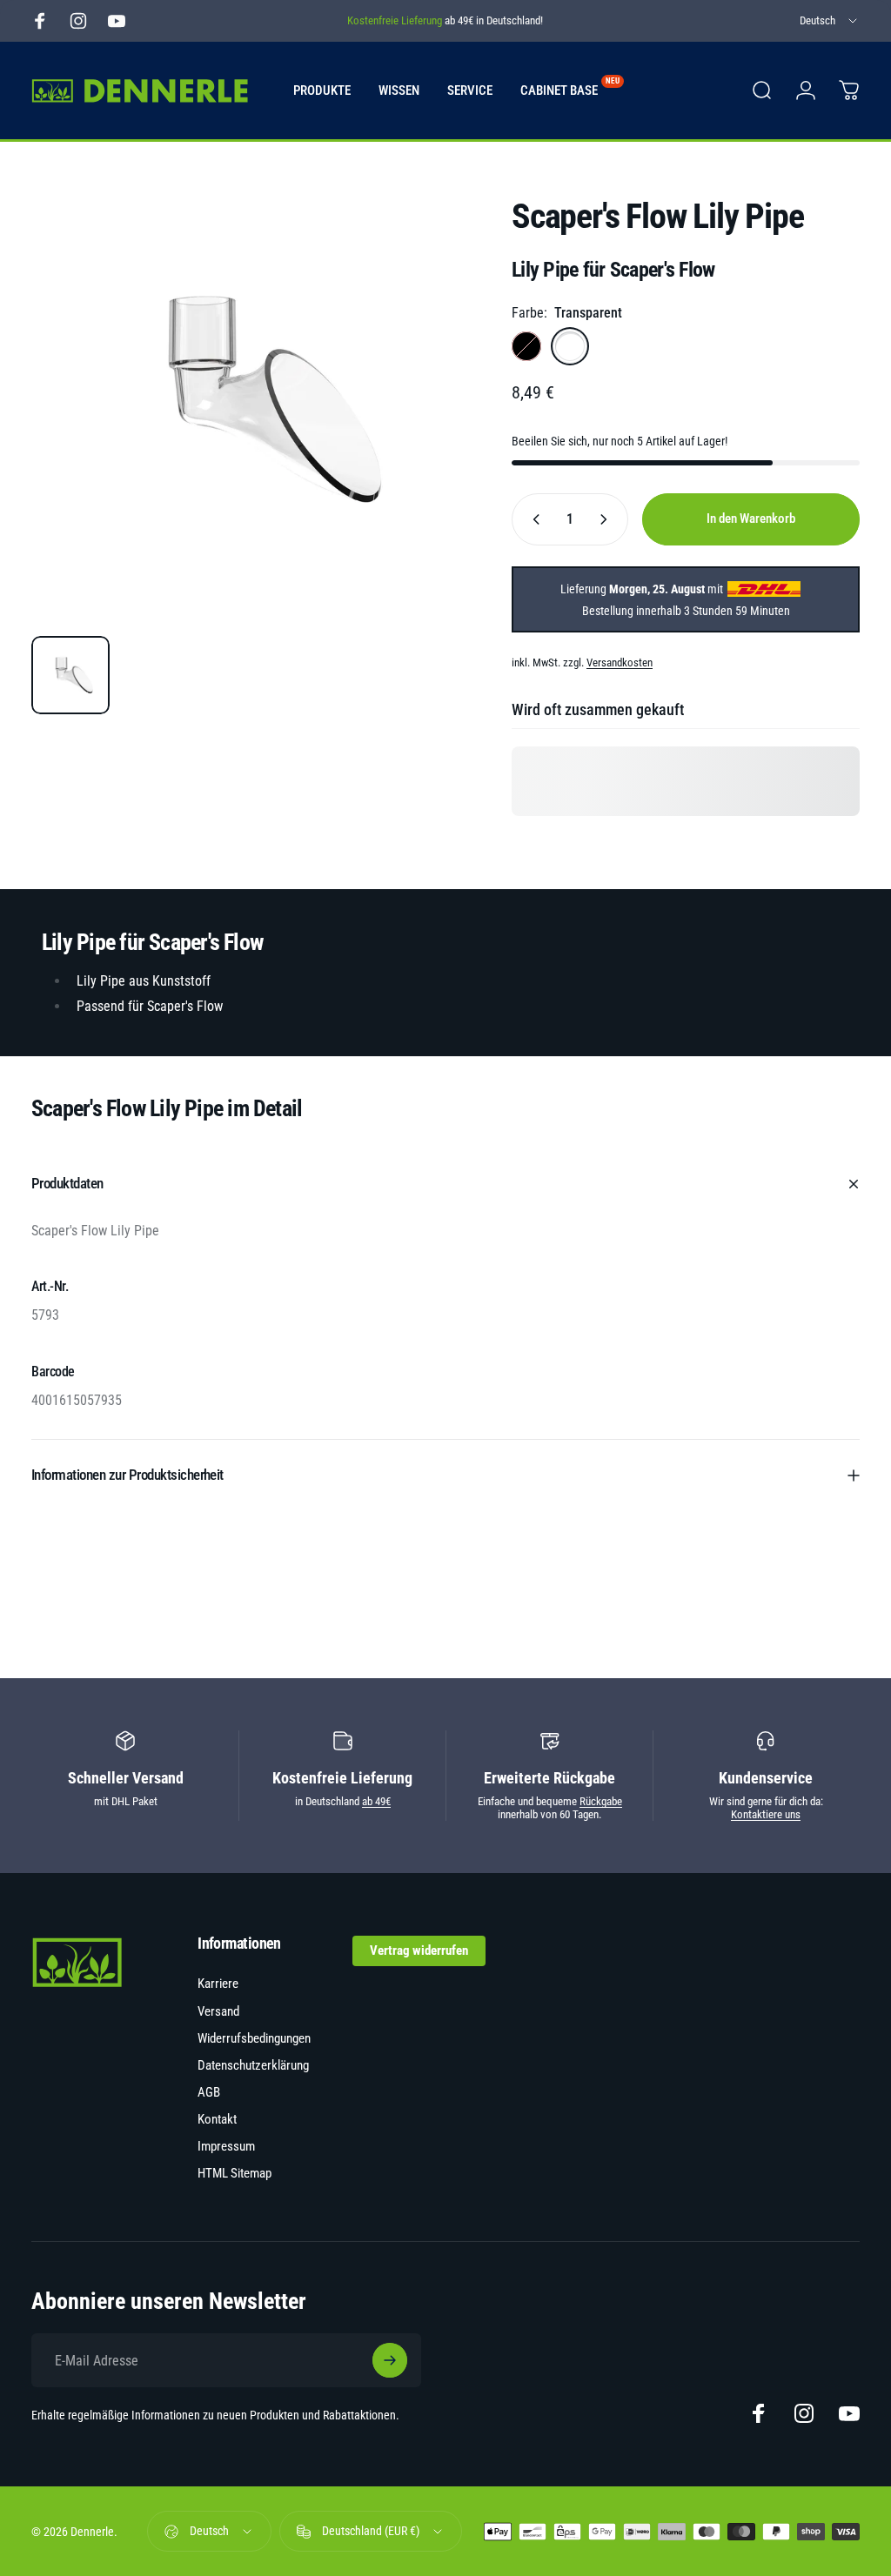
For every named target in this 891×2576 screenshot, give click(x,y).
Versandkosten (620, 662)
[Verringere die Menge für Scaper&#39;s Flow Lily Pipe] (533, 519)
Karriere (218, 1984)
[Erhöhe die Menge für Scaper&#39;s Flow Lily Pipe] (607, 519)
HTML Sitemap (234, 2173)
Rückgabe (601, 1801)
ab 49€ (376, 1801)
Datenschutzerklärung (253, 2065)
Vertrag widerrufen (419, 1950)
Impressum (226, 2146)
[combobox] (830, 21)
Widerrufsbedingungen (254, 2038)
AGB (209, 2092)
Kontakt (217, 2119)
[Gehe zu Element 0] (70, 675)
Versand (218, 2011)
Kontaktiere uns (766, 1814)
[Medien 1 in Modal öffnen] (254, 399)
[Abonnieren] (390, 2360)
